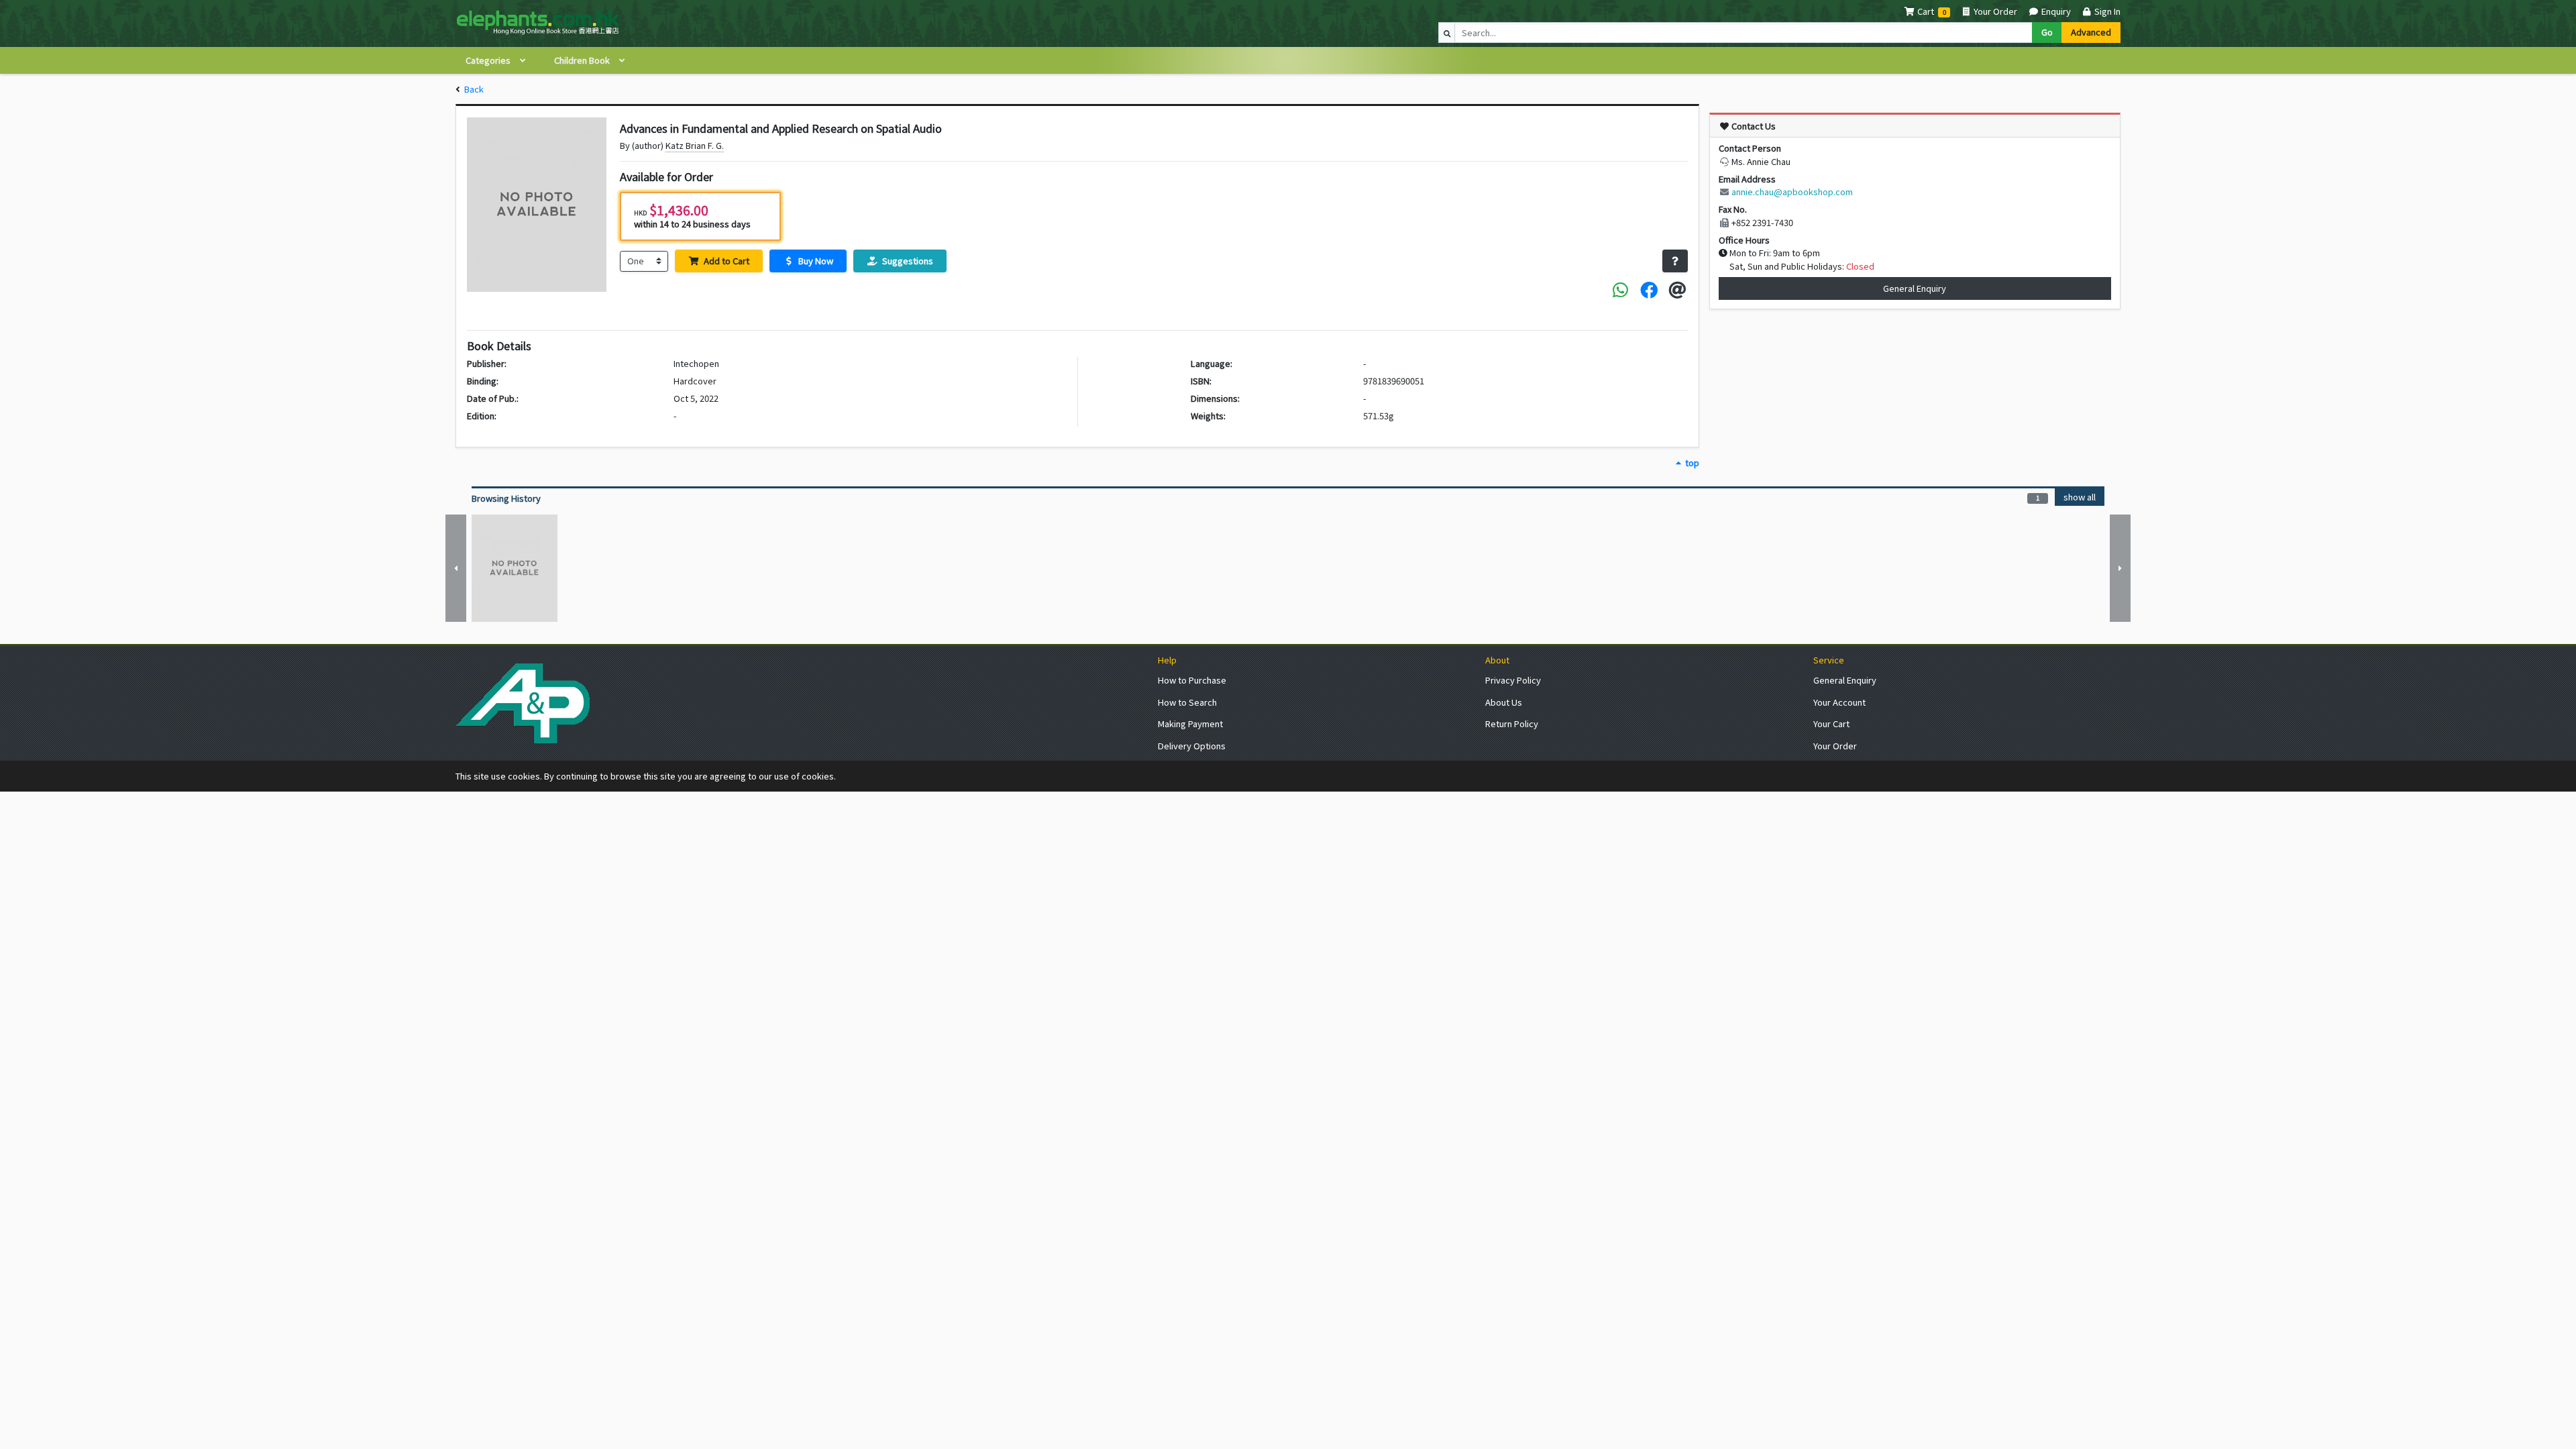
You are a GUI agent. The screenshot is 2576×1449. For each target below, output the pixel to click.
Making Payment (1190, 723)
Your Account (1839, 702)
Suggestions (907, 261)
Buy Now (815, 261)
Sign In (2106, 11)
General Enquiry (1915, 288)
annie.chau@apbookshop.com (1792, 192)
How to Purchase (1192, 680)
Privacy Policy (1513, 680)
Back (474, 89)
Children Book (583, 60)
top (1691, 463)
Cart (1926, 11)
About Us (1504, 702)
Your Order (1994, 11)
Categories (489, 60)
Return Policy (1512, 723)
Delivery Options (1192, 746)
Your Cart (1831, 723)
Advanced (2091, 32)
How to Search (1187, 702)
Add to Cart (726, 261)
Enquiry (2055, 11)
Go (2047, 32)
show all (2080, 497)
